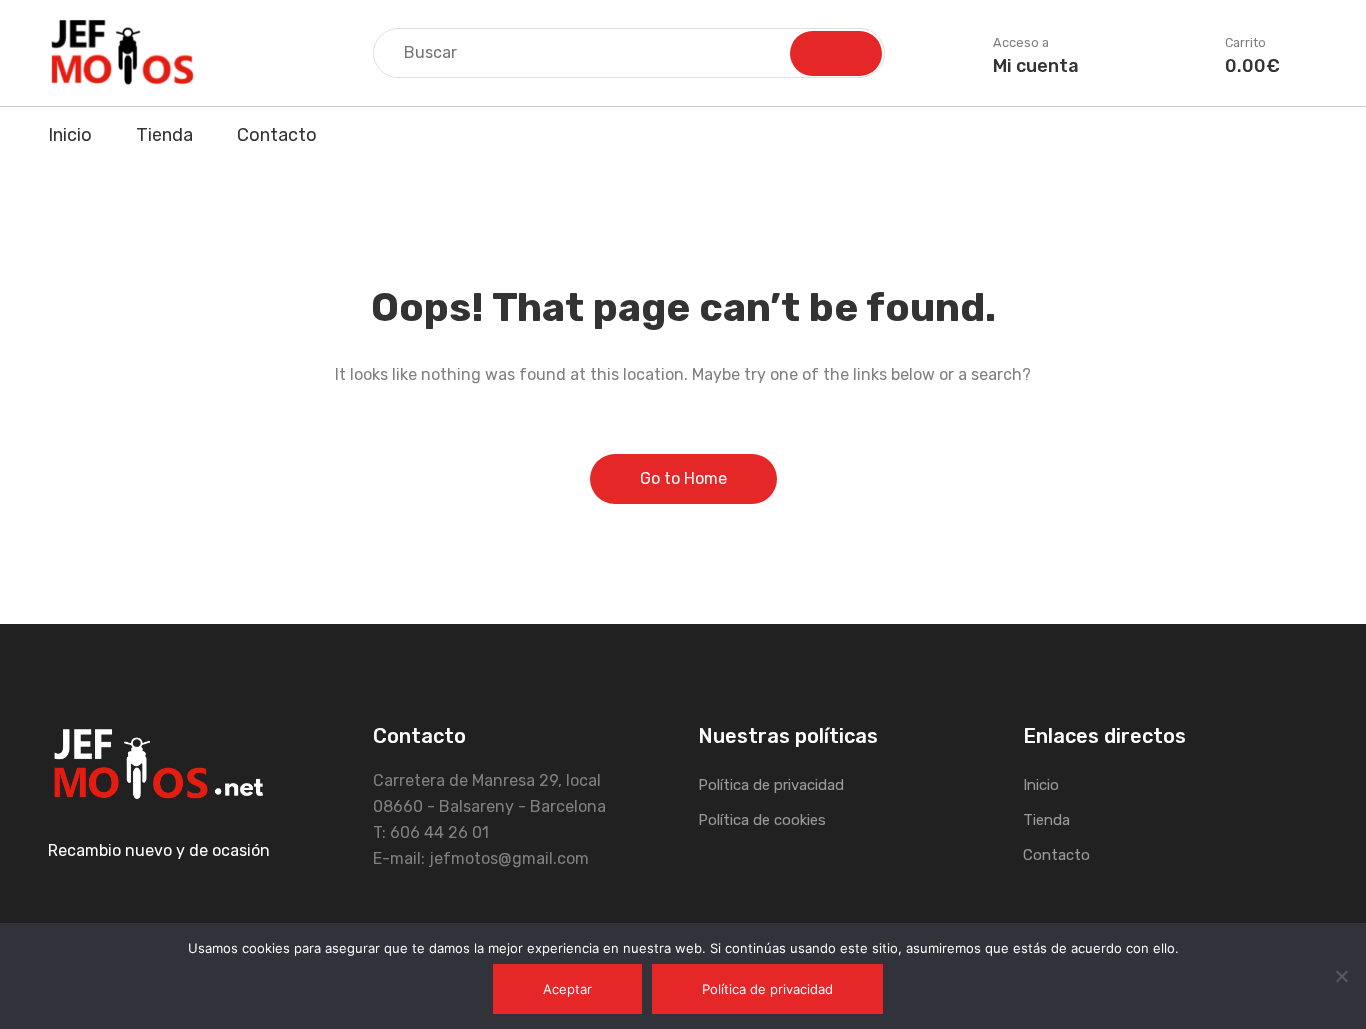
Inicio (70, 135)
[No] (1341, 976)
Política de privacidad (771, 785)
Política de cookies (762, 820)
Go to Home (683, 478)
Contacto (277, 135)
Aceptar (567, 989)
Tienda (164, 135)
